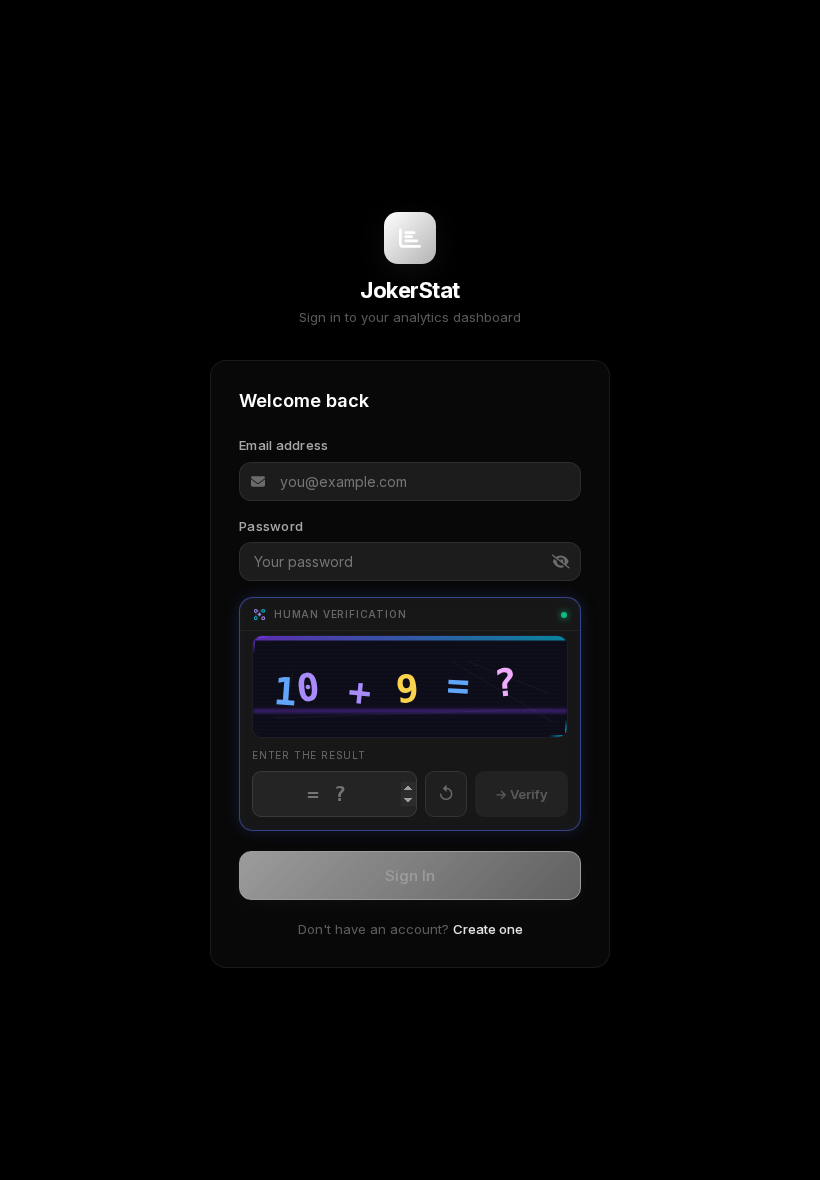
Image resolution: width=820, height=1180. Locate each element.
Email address (283, 445)
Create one (488, 929)
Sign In (410, 875)
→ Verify (521, 794)
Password (271, 526)
